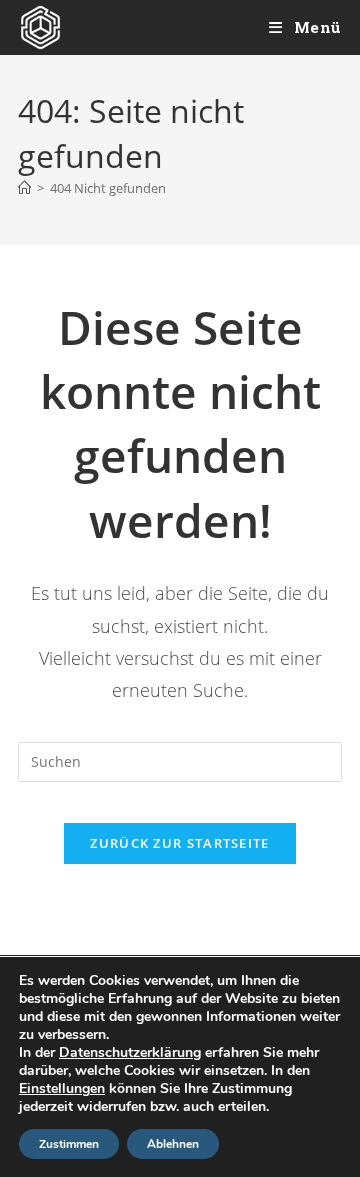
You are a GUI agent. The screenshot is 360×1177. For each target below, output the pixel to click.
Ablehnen (173, 1144)
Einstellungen (62, 1089)
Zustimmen (69, 1144)
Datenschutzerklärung (130, 1052)
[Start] (24, 188)
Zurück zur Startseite (179, 843)
